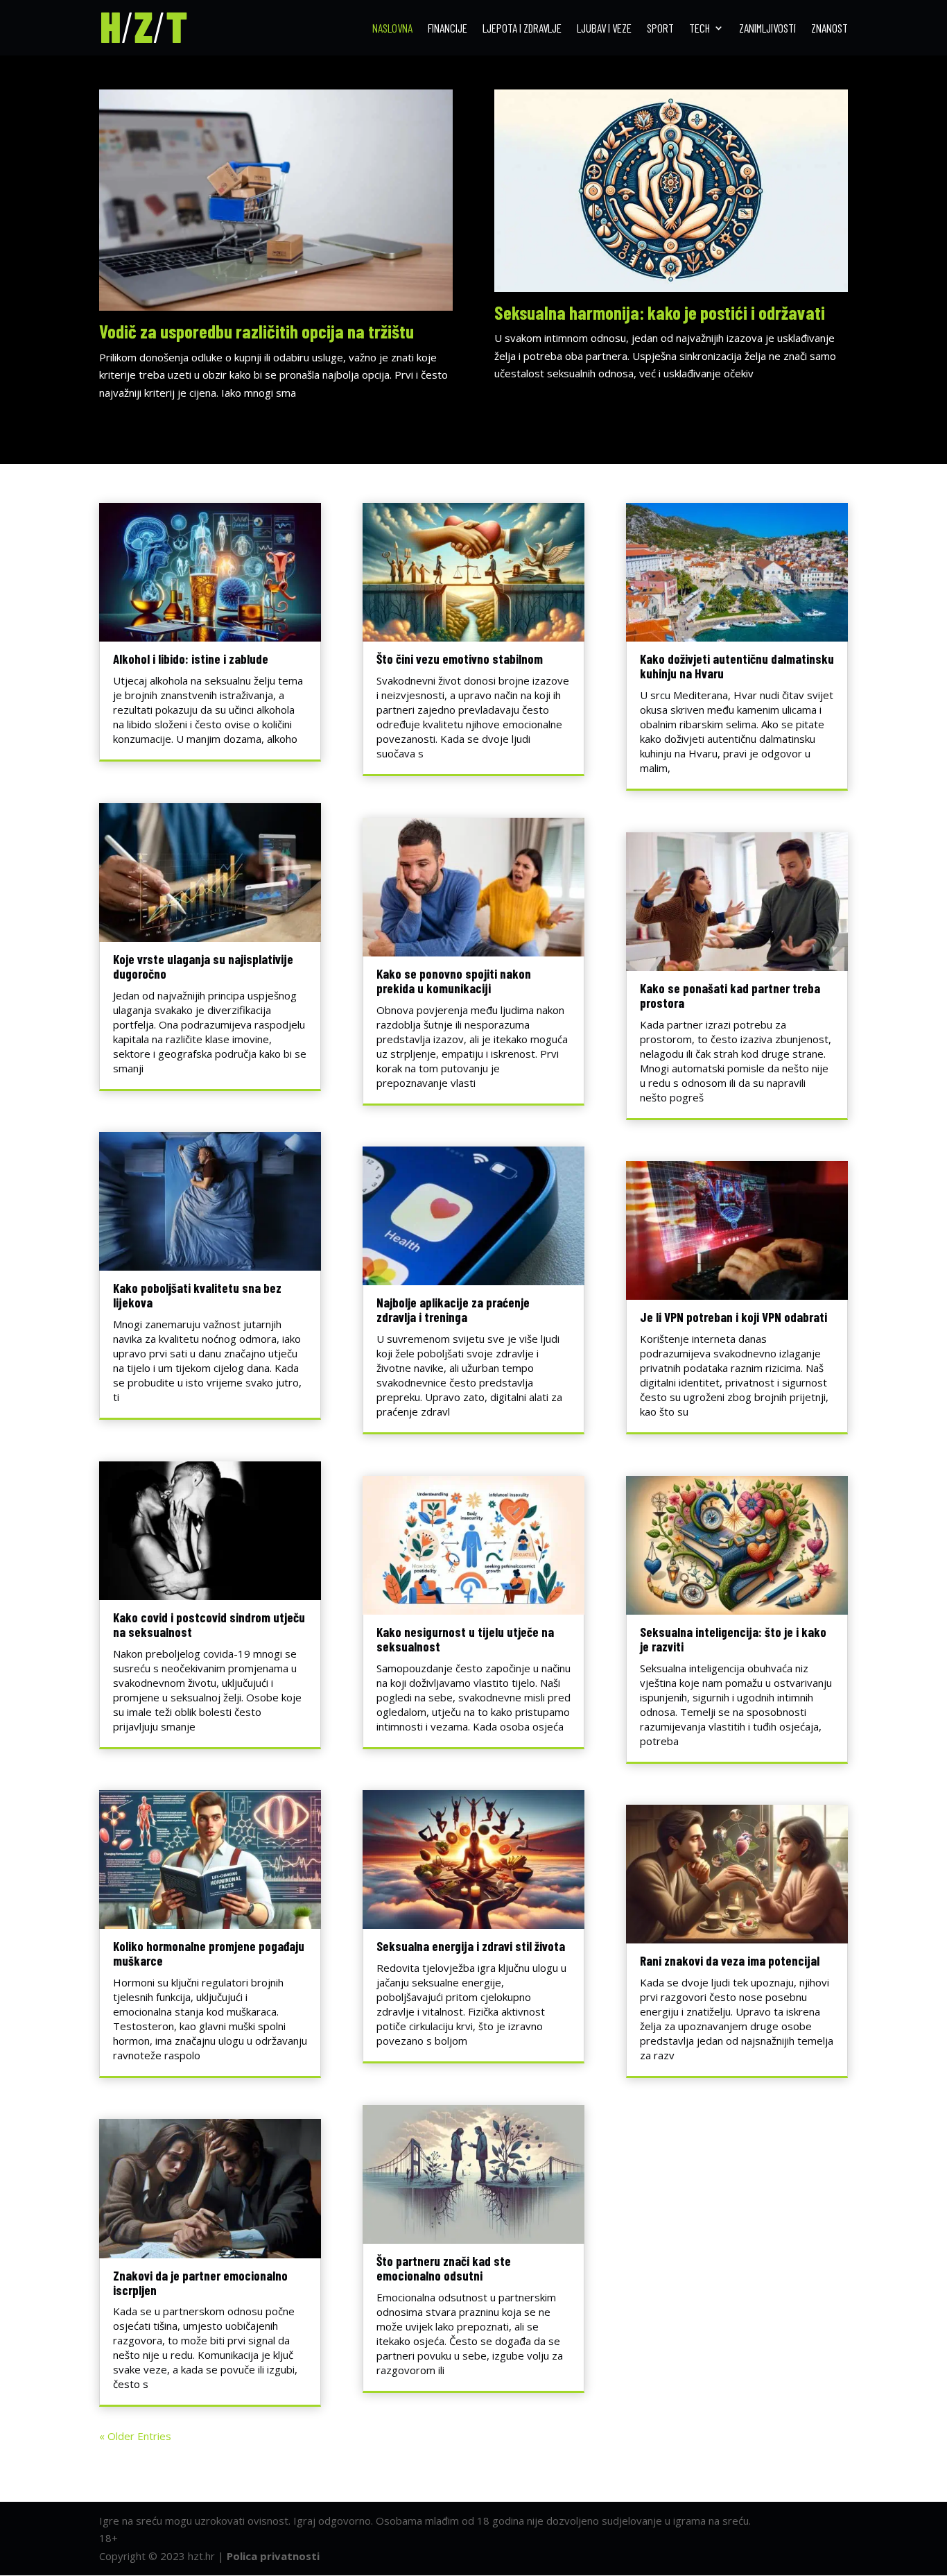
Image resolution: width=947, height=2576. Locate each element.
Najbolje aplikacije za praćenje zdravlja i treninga (453, 1310)
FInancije (448, 29)
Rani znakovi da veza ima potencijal (730, 1960)
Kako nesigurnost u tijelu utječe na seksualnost (465, 1639)
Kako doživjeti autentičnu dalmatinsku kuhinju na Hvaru (737, 666)
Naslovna (392, 29)
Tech (700, 29)
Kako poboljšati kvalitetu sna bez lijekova (197, 1295)
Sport (660, 29)
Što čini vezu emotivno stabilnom (460, 659)
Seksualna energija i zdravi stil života (471, 1946)
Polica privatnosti (273, 2556)
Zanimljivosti (767, 29)
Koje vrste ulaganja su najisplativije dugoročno (203, 966)
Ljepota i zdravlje (522, 29)
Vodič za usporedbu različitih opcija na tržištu (257, 331)
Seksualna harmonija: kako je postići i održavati (660, 312)
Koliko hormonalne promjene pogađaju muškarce (209, 1953)
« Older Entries (135, 2436)
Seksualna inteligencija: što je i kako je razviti (733, 1639)
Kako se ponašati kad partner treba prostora (730, 995)
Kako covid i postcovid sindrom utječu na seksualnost (209, 1624)
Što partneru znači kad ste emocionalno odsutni (444, 2268)
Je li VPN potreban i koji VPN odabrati (733, 1317)
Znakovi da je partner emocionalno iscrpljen (200, 2283)
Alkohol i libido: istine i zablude (191, 659)
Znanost (829, 29)
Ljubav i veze (604, 29)
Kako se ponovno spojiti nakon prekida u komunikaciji (454, 981)
